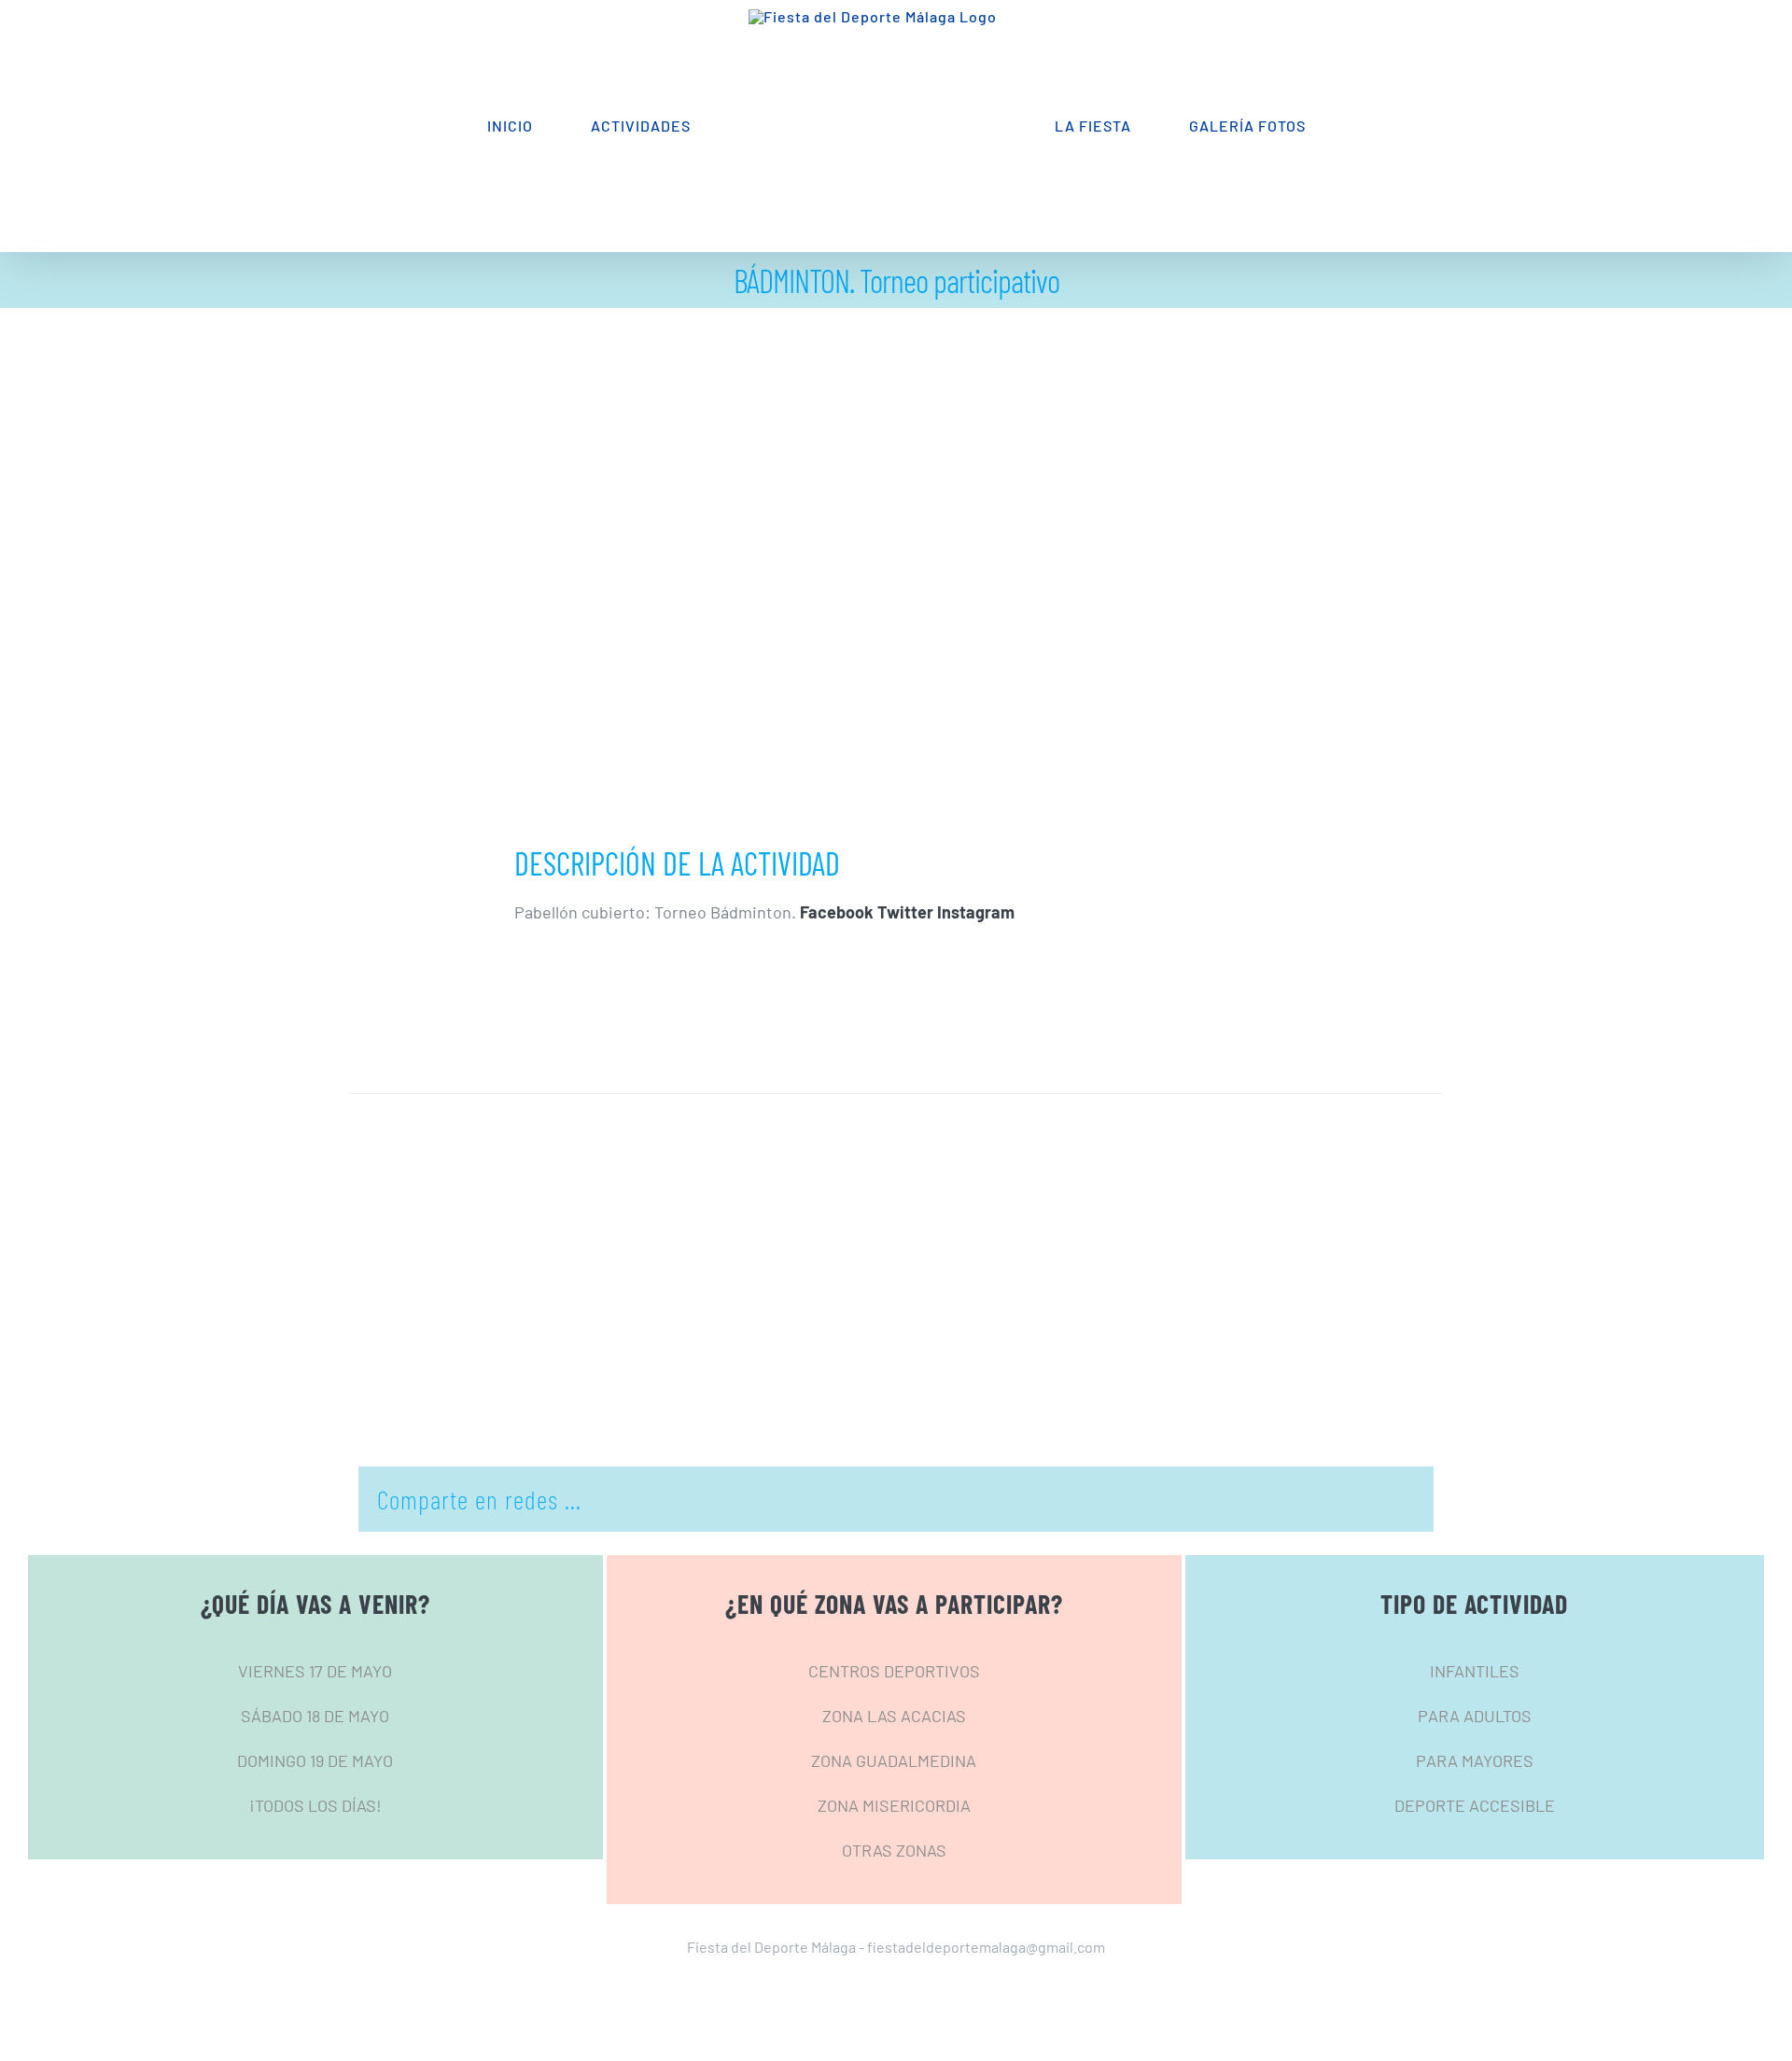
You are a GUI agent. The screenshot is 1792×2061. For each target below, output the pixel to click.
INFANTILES (1475, 1671)
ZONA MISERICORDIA (894, 1805)
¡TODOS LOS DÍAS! (315, 1805)
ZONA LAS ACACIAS (894, 1716)
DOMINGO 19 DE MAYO (315, 1760)
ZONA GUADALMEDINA (894, 1760)
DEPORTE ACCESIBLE (1475, 1805)
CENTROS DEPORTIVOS (894, 1671)
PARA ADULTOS (1475, 1716)
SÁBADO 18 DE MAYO (315, 1716)
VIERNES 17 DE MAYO (315, 1671)
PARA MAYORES (1475, 1760)
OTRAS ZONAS (894, 1850)
